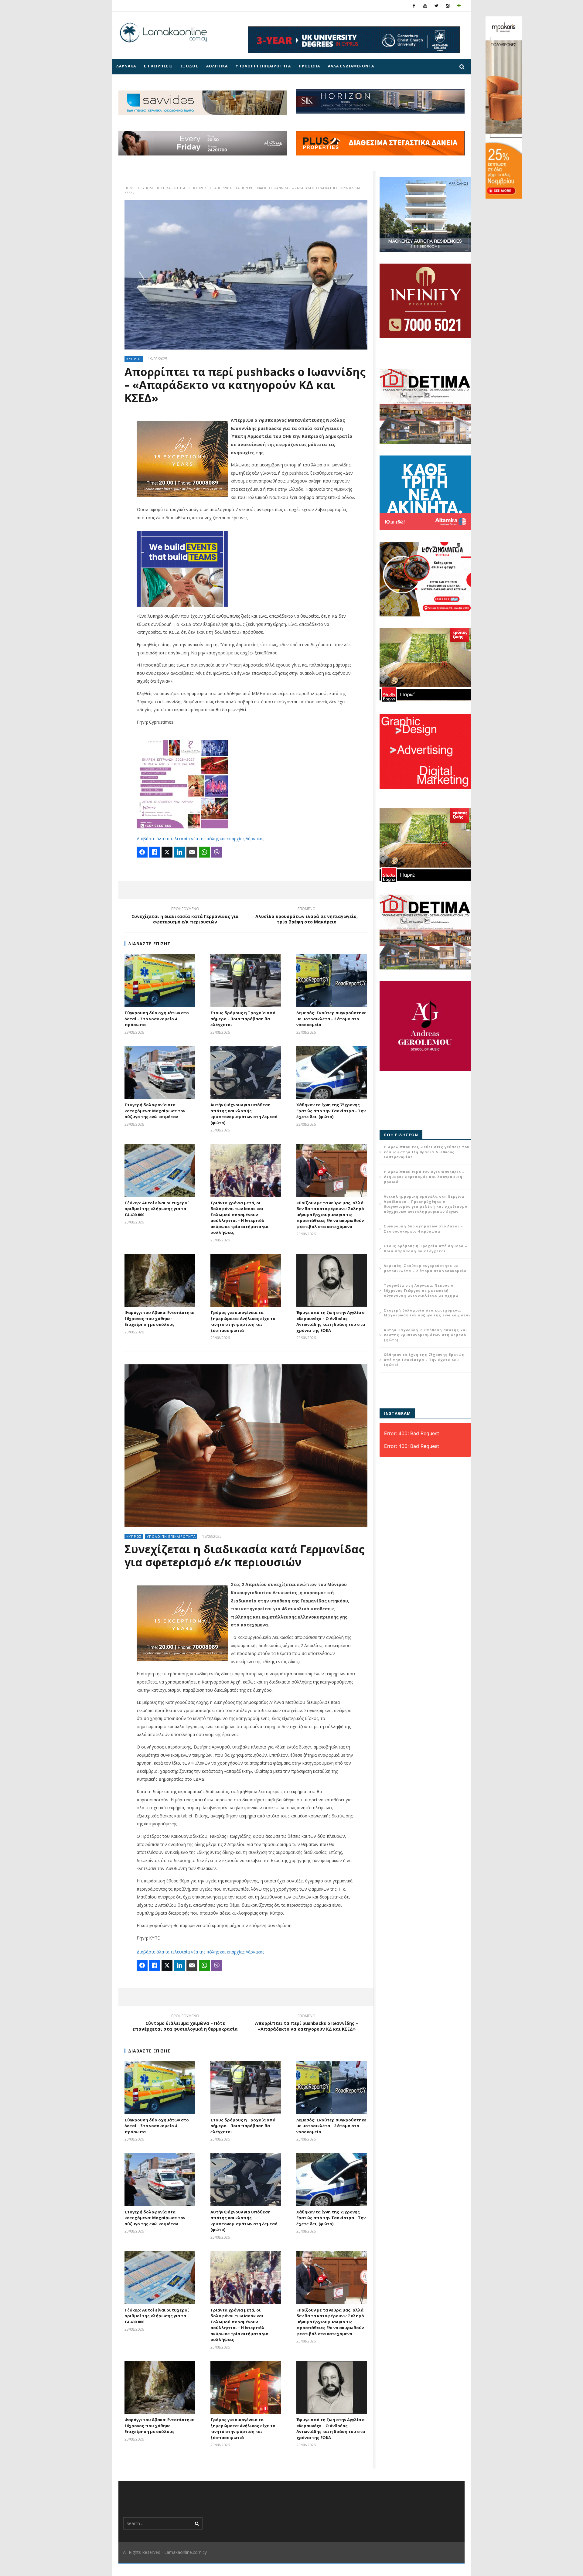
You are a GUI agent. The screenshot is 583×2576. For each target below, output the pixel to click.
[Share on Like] (155, 852)
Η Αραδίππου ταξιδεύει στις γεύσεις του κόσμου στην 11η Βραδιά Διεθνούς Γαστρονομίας (427, 1152)
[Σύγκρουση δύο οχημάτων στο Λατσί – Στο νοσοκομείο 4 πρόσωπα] (160, 981)
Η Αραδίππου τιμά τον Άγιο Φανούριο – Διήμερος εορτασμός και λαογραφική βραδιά (424, 1177)
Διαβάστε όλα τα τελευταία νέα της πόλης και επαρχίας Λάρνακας (200, 839)
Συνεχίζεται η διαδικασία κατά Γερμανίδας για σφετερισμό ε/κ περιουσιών (185, 916)
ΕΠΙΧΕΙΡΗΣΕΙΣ (158, 66)
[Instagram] (448, 6)
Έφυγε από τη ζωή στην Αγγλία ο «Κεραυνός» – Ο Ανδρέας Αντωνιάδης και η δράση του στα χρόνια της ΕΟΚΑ (331, 1321)
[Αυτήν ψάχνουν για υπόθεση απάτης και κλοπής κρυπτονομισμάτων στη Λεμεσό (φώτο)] (246, 1073)
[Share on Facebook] (142, 852)
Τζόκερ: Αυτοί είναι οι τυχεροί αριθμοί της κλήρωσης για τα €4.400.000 (157, 1209)
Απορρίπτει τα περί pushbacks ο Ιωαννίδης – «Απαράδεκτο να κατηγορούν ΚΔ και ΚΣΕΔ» (307, 2023)
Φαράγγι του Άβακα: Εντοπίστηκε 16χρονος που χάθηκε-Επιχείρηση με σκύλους (159, 1318)
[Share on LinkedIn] (179, 852)
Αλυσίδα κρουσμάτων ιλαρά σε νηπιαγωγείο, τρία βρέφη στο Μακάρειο (307, 916)
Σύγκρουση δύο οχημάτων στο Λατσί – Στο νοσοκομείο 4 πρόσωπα (157, 1019)
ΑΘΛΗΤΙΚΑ (217, 66)
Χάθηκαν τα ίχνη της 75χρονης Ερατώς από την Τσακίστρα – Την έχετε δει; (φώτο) (331, 1111)
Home (130, 188)
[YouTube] (425, 6)
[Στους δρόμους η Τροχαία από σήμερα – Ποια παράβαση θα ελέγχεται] (246, 981)
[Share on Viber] (217, 852)
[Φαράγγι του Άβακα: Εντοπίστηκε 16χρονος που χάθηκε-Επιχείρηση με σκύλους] (160, 1280)
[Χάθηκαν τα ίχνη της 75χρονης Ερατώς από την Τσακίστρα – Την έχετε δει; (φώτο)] (332, 1073)
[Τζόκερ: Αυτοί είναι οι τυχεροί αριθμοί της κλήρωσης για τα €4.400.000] (160, 1171)
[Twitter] (436, 6)
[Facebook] (414, 6)
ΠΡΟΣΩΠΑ (309, 66)
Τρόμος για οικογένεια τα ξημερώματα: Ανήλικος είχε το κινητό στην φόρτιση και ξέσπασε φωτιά (243, 1321)
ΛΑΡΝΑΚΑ (126, 66)
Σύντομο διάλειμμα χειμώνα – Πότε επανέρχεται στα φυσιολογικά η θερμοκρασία (185, 2023)
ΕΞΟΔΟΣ (189, 66)
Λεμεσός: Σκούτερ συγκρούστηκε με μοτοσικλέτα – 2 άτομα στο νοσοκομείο (331, 1019)
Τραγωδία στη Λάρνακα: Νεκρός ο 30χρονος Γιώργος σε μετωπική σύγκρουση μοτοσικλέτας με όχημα (421, 1290)
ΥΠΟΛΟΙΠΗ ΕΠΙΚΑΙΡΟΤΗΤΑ (263, 66)
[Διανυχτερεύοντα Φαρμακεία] (459, 6)
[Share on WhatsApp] (204, 852)
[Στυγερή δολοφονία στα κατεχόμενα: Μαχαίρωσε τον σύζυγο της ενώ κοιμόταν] (160, 1073)
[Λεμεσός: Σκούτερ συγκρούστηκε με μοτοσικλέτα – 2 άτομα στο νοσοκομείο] (332, 981)
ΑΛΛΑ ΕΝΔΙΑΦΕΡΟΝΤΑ (351, 66)
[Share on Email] (192, 852)
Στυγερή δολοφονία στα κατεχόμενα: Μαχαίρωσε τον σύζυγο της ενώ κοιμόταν (155, 1111)
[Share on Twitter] (167, 852)
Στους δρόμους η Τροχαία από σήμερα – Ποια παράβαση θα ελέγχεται (243, 1019)
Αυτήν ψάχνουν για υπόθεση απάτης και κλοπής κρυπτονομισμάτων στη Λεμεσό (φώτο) (244, 1114)
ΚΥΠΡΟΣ (200, 188)
